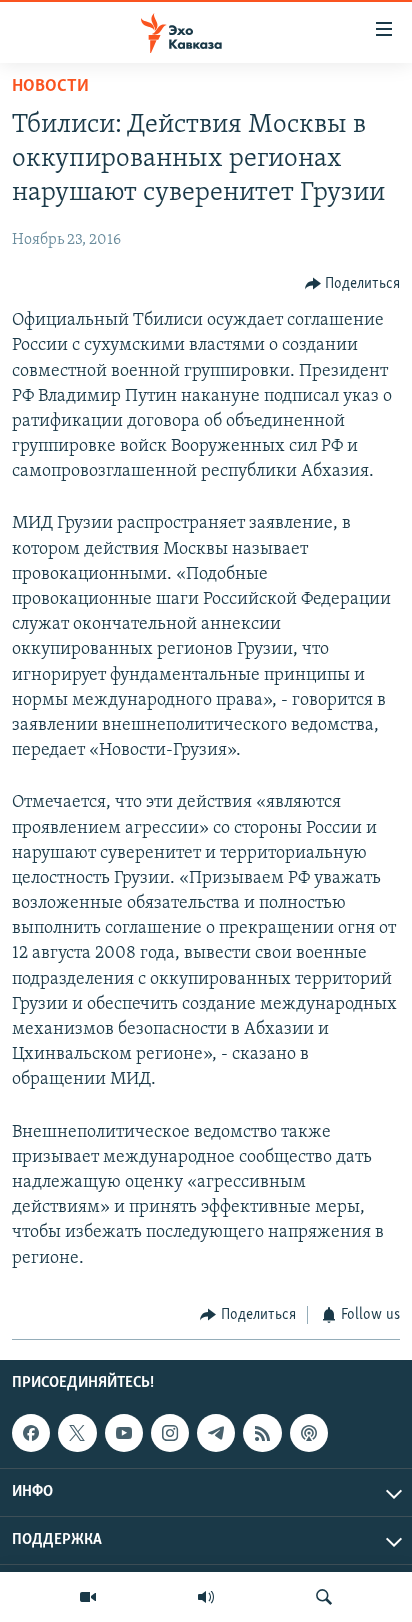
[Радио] (206, 1597)
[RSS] (262, 1433)
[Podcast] (309, 1433)
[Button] (353, 284)
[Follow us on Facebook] (31, 1433)
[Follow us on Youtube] (124, 1433)
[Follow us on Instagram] (170, 1433)
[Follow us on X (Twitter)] (77, 1433)
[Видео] (88, 1597)
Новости (50, 87)
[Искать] (324, 1597)
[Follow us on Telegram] (216, 1433)
